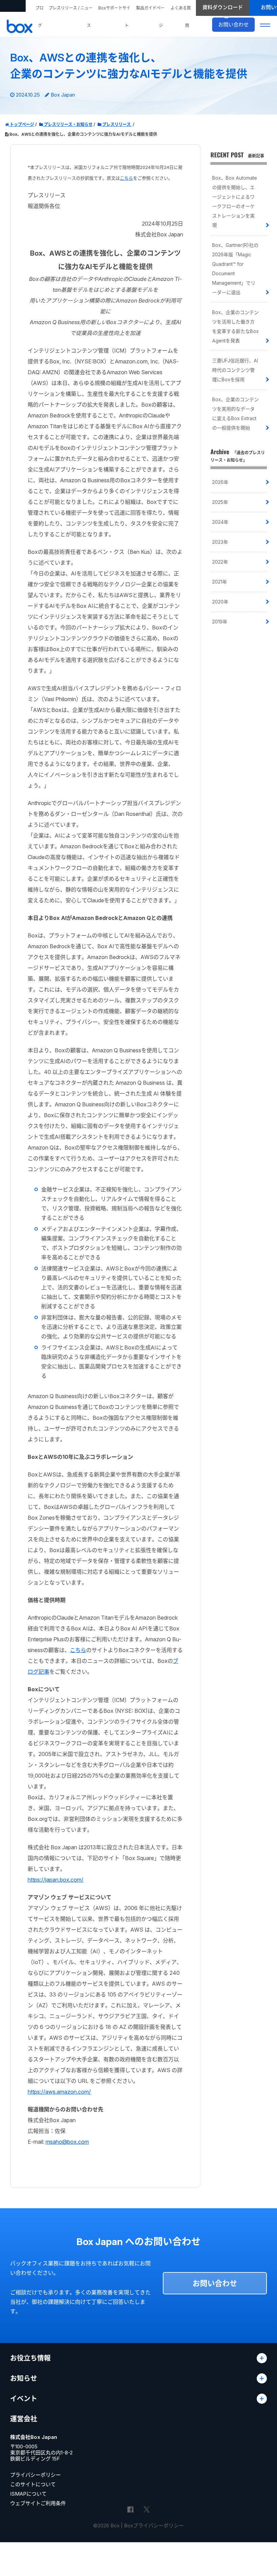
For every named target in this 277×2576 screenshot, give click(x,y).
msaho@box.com (67, 2142)
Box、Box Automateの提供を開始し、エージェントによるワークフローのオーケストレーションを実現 (235, 201)
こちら (127, 178)
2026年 (220, 482)
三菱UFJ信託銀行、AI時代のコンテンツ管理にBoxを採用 (235, 370)
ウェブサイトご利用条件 (38, 2503)
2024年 (220, 522)
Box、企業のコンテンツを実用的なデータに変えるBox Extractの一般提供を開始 (235, 414)
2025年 (220, 502)
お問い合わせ (215, 2283)
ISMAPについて (28, 2494)
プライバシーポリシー (35, 2475)
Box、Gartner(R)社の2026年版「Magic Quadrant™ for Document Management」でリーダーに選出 (235, 269)
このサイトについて (33, 2484)
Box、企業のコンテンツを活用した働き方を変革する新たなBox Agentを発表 (235, 326)
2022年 (220, 562)
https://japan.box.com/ (56, 1880)
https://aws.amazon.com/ (59, 2092)
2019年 (220, 622)
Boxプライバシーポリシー (154, 2526)
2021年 (220, 582)
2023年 (220, 542)
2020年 (220, 602)
